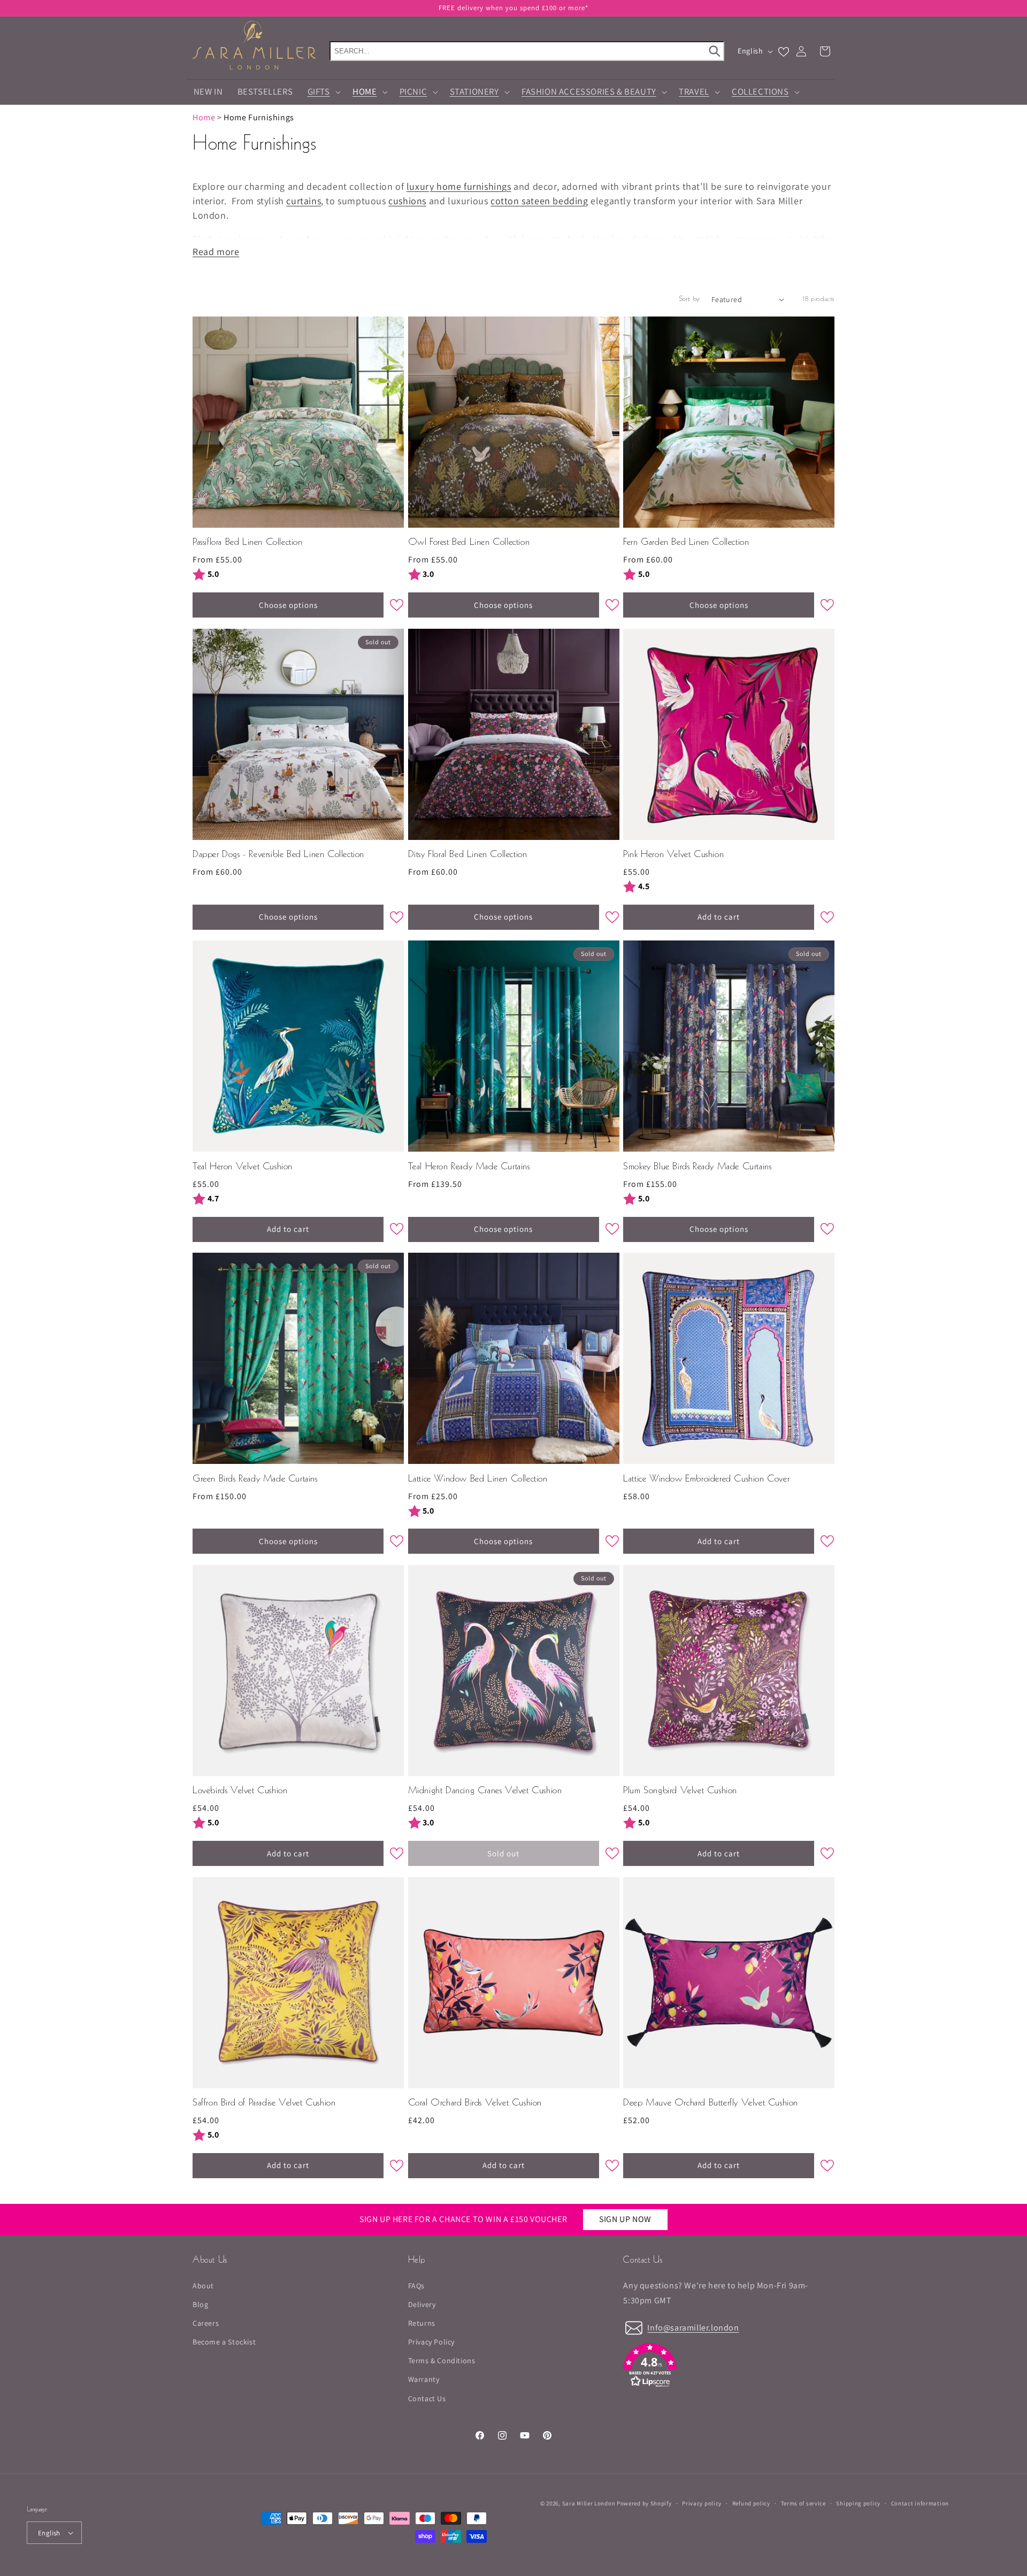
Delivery (422, 2304)
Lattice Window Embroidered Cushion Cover (706, 1479)
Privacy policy (702, 2503)
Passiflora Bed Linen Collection (248, 542)
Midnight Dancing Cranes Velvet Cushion (485, 1791)
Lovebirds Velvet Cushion (240, 1791)
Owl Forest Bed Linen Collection (469, 542)
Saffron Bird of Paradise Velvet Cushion (264, 2103)
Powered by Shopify (644, 2503)
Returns (422, 2323)
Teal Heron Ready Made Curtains (469, 1167)
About (203, 2286)
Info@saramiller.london (693, 2328)
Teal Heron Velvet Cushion (243, 1167)
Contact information (920, 2503)
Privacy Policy (431, 2342)
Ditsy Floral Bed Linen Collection (468, 855)
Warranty (424, 2379)
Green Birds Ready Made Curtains (255, 1479)
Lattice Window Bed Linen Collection (478, 1479)
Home (204, 117)
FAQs (416, 2286)
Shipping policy (858, 2503)
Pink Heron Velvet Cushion (673, 855)
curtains (304, 201)
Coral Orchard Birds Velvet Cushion (475, 2103)
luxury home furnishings (459, 186)
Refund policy (751, 2503)
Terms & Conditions (442, 2361)
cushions (407, 201)
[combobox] (527, 51)
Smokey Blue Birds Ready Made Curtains (697, 1167)
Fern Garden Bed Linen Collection (686, 542)
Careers (206, 2323)
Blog (200, 2304)
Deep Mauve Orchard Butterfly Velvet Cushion (711, 2103)
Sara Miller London (589, 2503)
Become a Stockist (224, 2342)
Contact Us (427, 2398)
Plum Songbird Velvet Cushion (680, 1791)
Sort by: (690, 299)
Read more (216, 252)
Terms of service (803, 2503)
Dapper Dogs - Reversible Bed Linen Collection (278, 855)
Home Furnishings (259, 117)
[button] (513, 8)
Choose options (288, 605)
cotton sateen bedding (539, 201)
